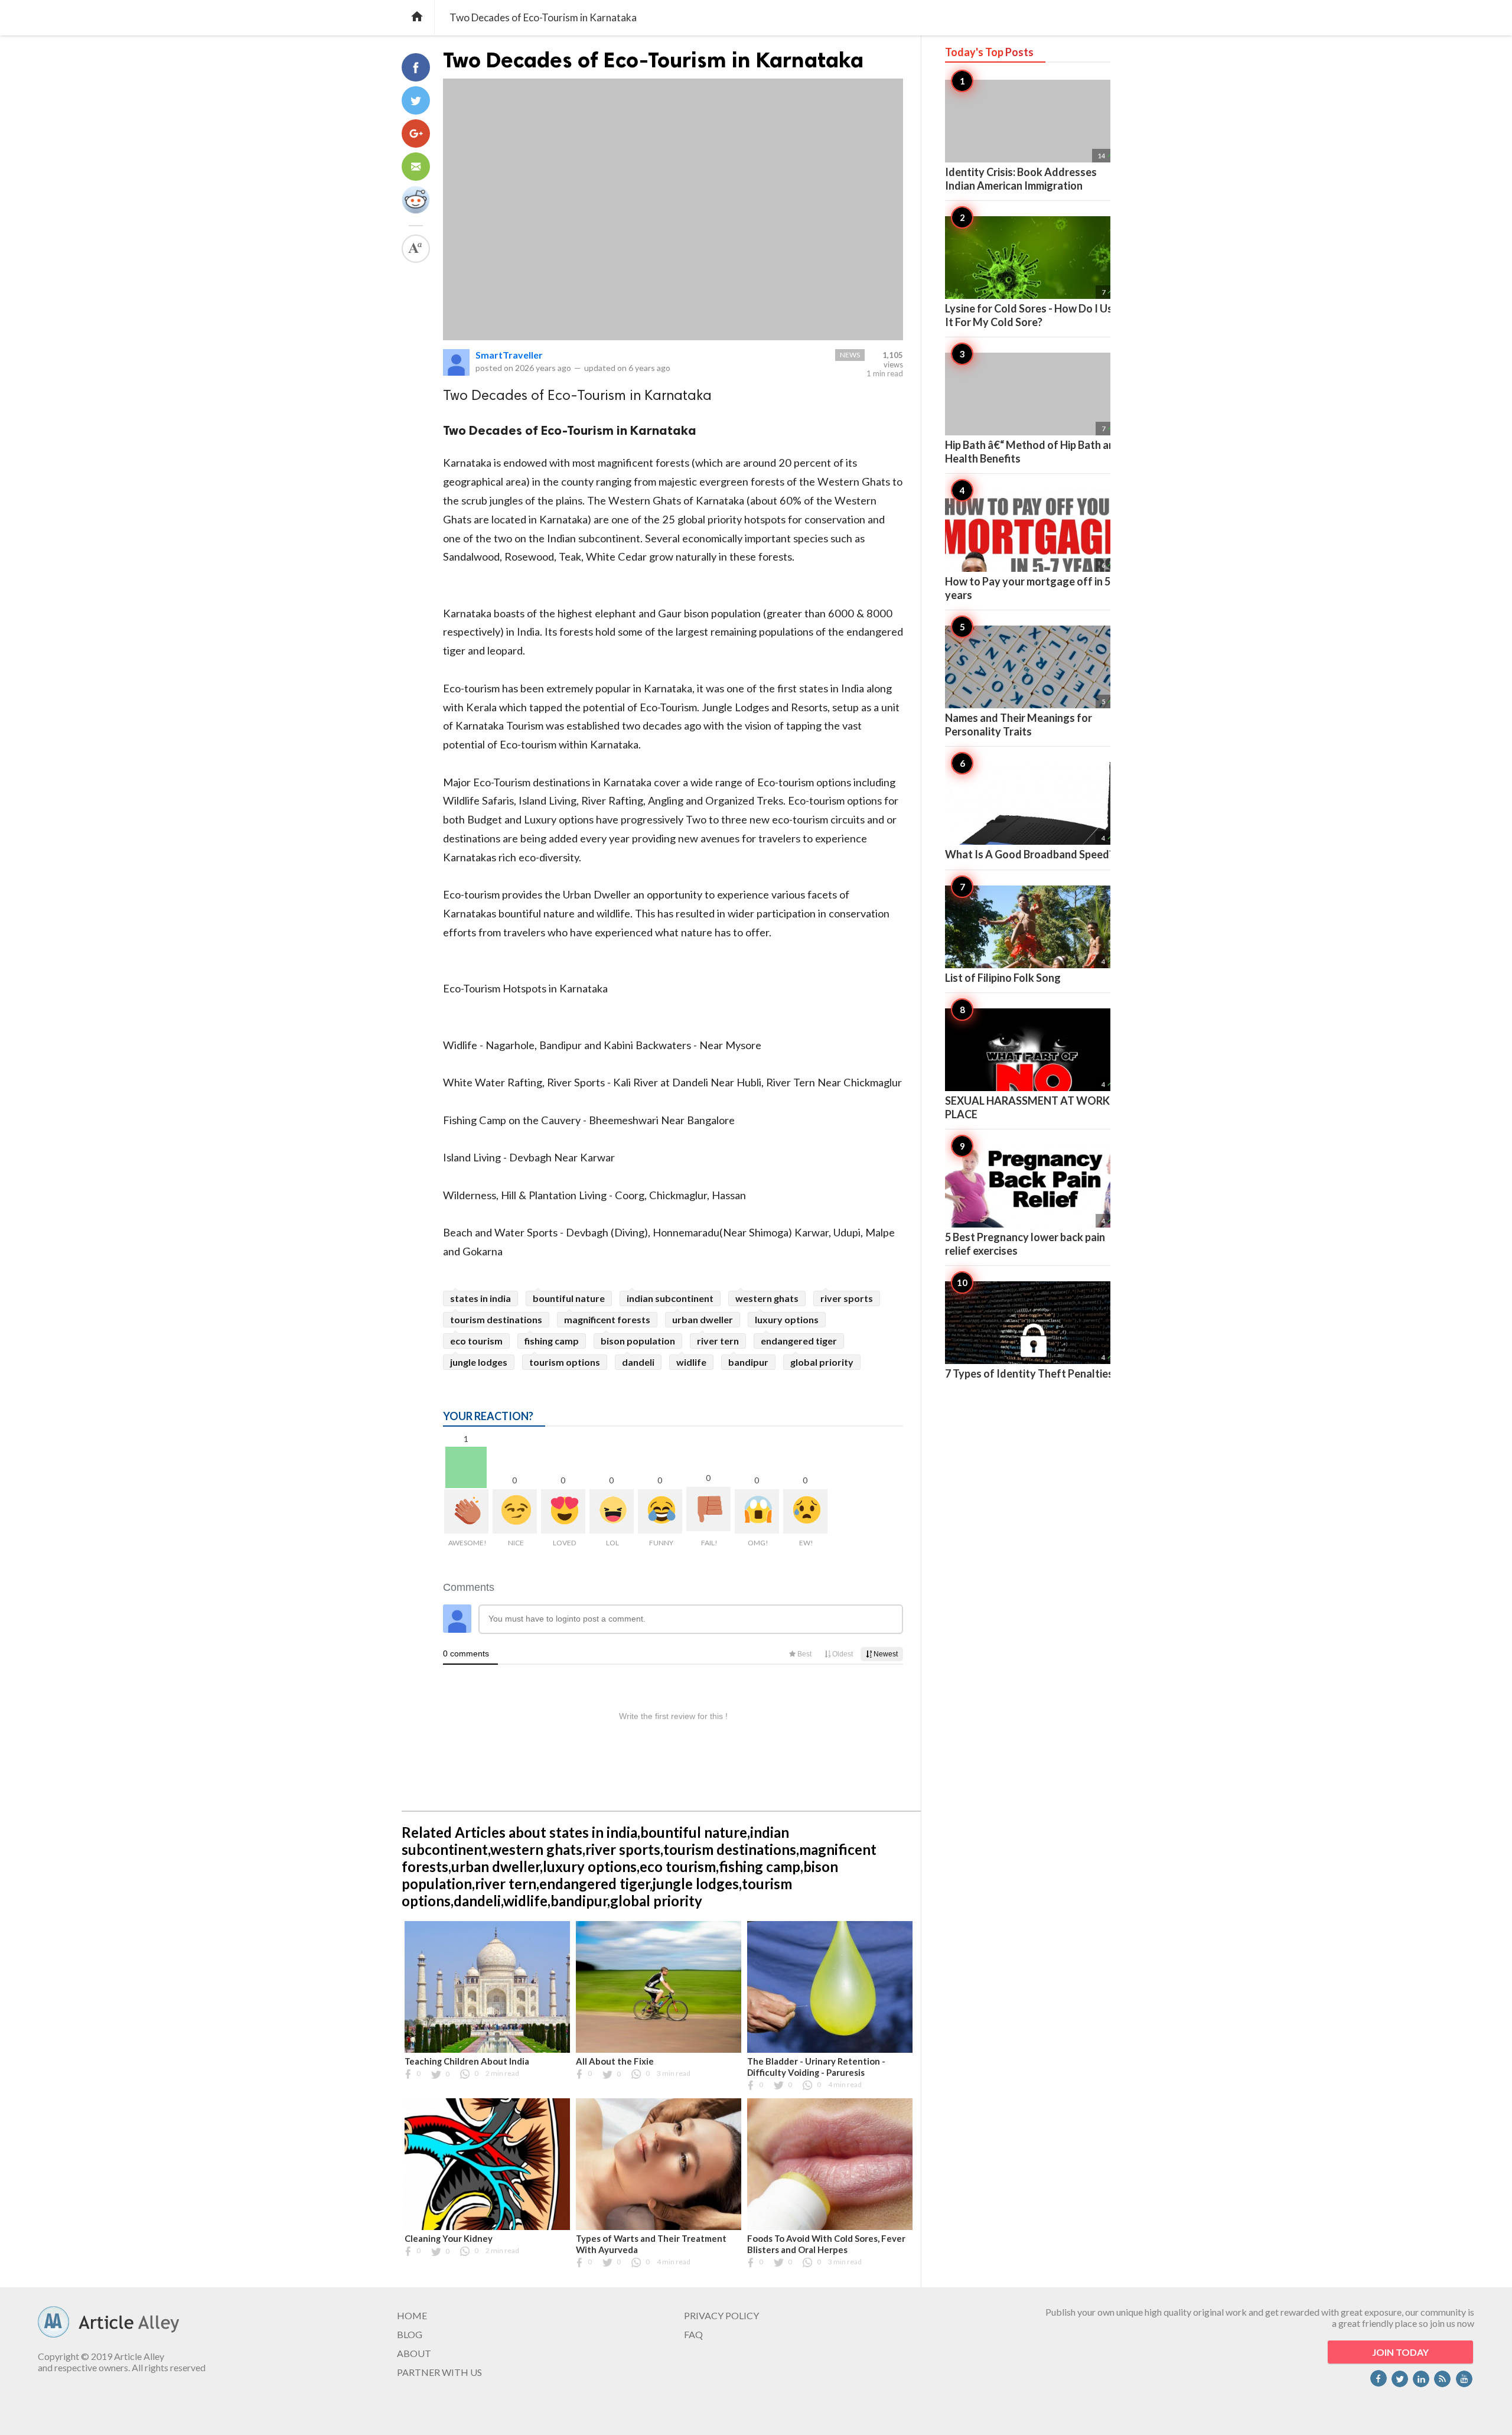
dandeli (638, 1362)
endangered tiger (799, 1341)
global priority (822, 1362)
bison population (638, 1341)
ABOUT (414, 2353)
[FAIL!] (708, 1509)
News (850, 355)
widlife (691, 1362)
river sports (847, 1298)
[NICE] (515, 1511)
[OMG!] (757, 1511)
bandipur (748, 1362)
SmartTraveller (509, 355)
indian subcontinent (670, 1298)
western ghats (767, 1298)
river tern (718, 1341)
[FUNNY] (660, 1511)
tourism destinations (496, 1319)
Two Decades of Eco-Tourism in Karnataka (653, 60)
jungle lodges (479, 1362)
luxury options (787, 1319)
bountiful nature (569, 1298)
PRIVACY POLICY (721, 2315)
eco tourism (476, 1341)
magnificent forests (607, 1319)
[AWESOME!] (466, 1511)
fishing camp (552, 1341)
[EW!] (805, 1511)
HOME (412, 2315)
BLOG (410, 2334)
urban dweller (703, 1319)
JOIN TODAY (1400, 2352)
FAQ (693, 2334)
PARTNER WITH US (439, 2372)
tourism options (565, 1362)
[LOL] (612, 1511)
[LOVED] (563, 1511)
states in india (480, 1298)
